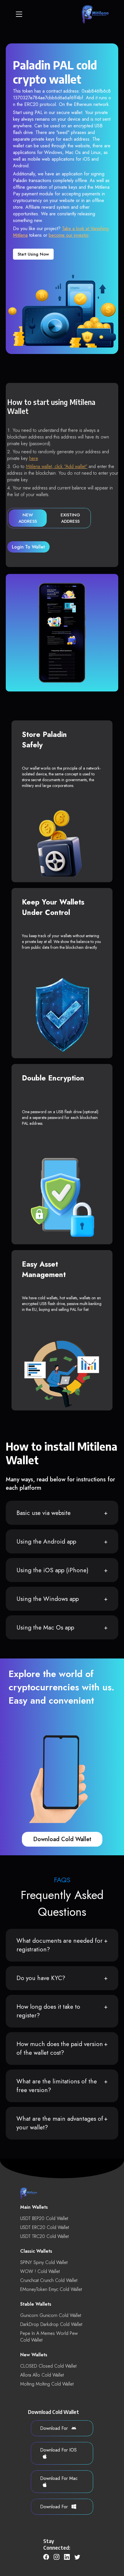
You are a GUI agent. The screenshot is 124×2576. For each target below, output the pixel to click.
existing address (70, 518)
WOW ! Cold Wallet (40, 2271)
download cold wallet (62, 1839)
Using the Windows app (48, 1599)
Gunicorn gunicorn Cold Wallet (51, 2315)
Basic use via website (44, 1513)
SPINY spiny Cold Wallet (44, 2262)
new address (28, 518)
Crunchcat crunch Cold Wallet (49, 2280)
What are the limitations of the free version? (57, 2086)
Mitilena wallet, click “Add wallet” (57, 466)
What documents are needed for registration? (60, 1945)
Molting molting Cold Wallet (47, 2384)
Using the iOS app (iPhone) (52, 1570)
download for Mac (59, 2478)
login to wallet (28, 547)
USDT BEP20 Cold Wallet (44, 2218)
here (33, 458)
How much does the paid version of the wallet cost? (60, 2048)
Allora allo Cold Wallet (42, 2375)
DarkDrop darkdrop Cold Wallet (51, 2324)
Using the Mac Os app (45, 1628)
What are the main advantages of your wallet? (60, 2123)
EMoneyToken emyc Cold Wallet (51, 2289)
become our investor (69, 235)
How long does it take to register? (48, 2011)
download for (55, 2428)
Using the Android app (46, 1542)
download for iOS (58, 2450)
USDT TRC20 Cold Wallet (44, 2236)
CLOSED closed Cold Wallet (48, 2366)
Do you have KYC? (41, 1978)
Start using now (33, 254)
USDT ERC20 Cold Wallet (45, 2227)
